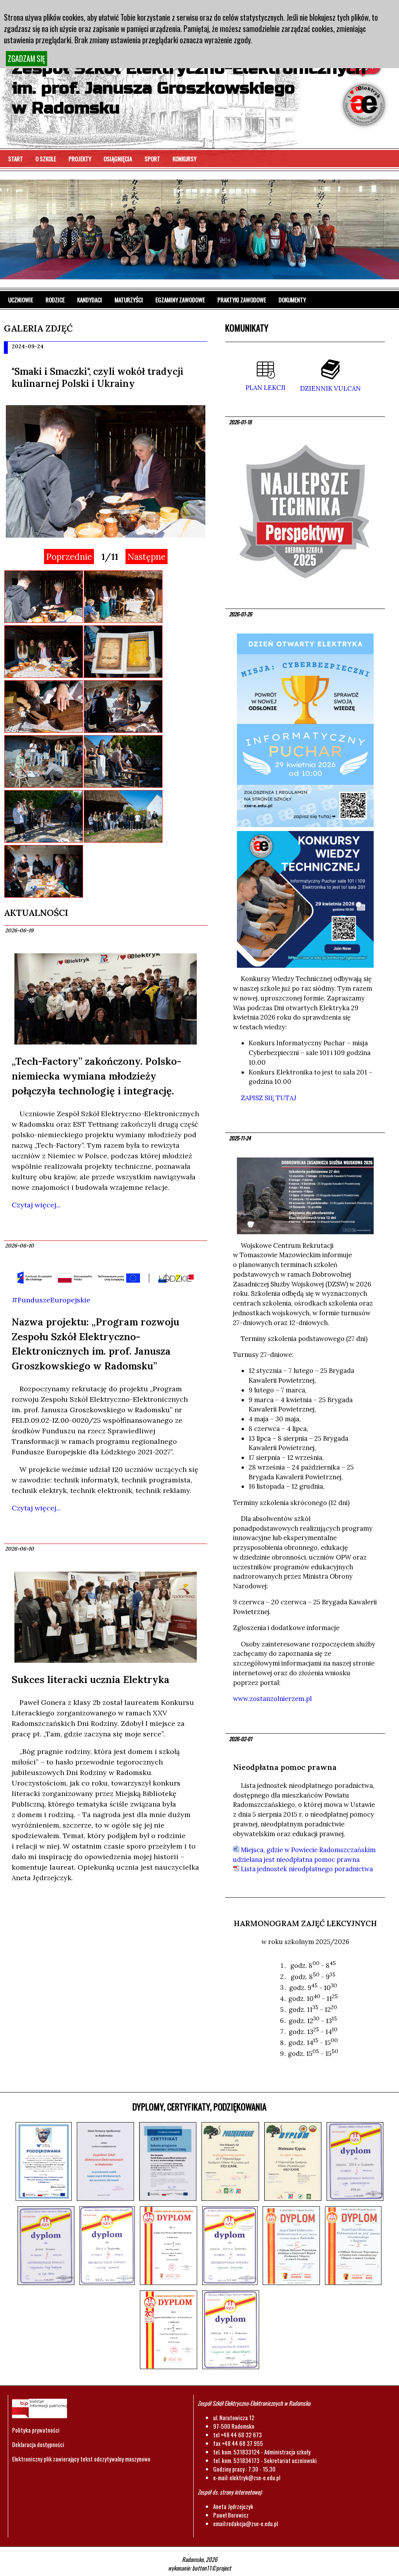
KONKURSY (184, 159)
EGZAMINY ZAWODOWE (180, 300)
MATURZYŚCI (129, 300)
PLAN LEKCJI (266, 388)
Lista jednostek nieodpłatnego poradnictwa (306, 1869)
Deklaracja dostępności (38, 2444)
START (16, 159)
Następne (147, 557)
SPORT (152, 159)
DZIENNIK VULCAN (330, 388)
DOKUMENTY (292, 300)
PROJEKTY (80, 159)
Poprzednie (69, 557)
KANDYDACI (90, 300)
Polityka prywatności (36, 2430)
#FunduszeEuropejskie (51, 1300)
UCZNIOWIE (21, 300)
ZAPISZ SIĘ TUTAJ (268, 1098)
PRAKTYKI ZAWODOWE (242, 300)
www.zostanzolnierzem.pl (272, 1699)
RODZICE (55, 300)
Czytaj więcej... (36, 1205)
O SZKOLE (46, 159)
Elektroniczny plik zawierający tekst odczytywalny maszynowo (81, 2459)
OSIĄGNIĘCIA (118, 159)
